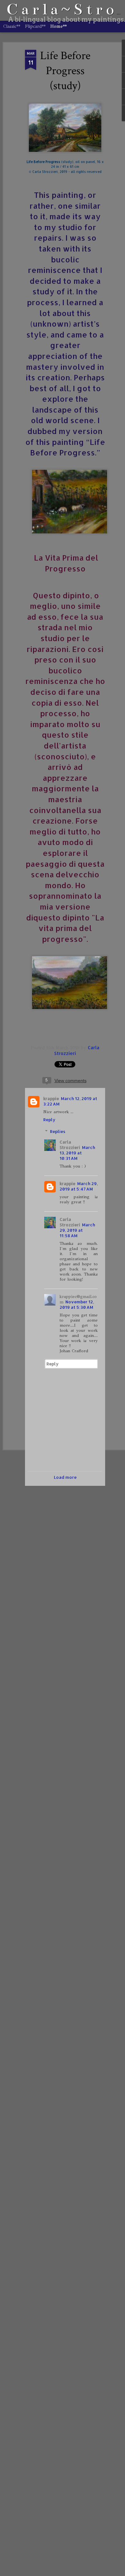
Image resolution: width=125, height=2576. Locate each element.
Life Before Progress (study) (65, 71)
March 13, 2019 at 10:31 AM (77, 1153)
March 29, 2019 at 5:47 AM (79, 1186)
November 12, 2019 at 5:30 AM (77, 1304)
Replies (58, 1131)
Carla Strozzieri (70, 1145)
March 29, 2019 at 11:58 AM (77, 1230)
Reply (49, 1120)
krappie (51, 1098)
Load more (65, 1477)
